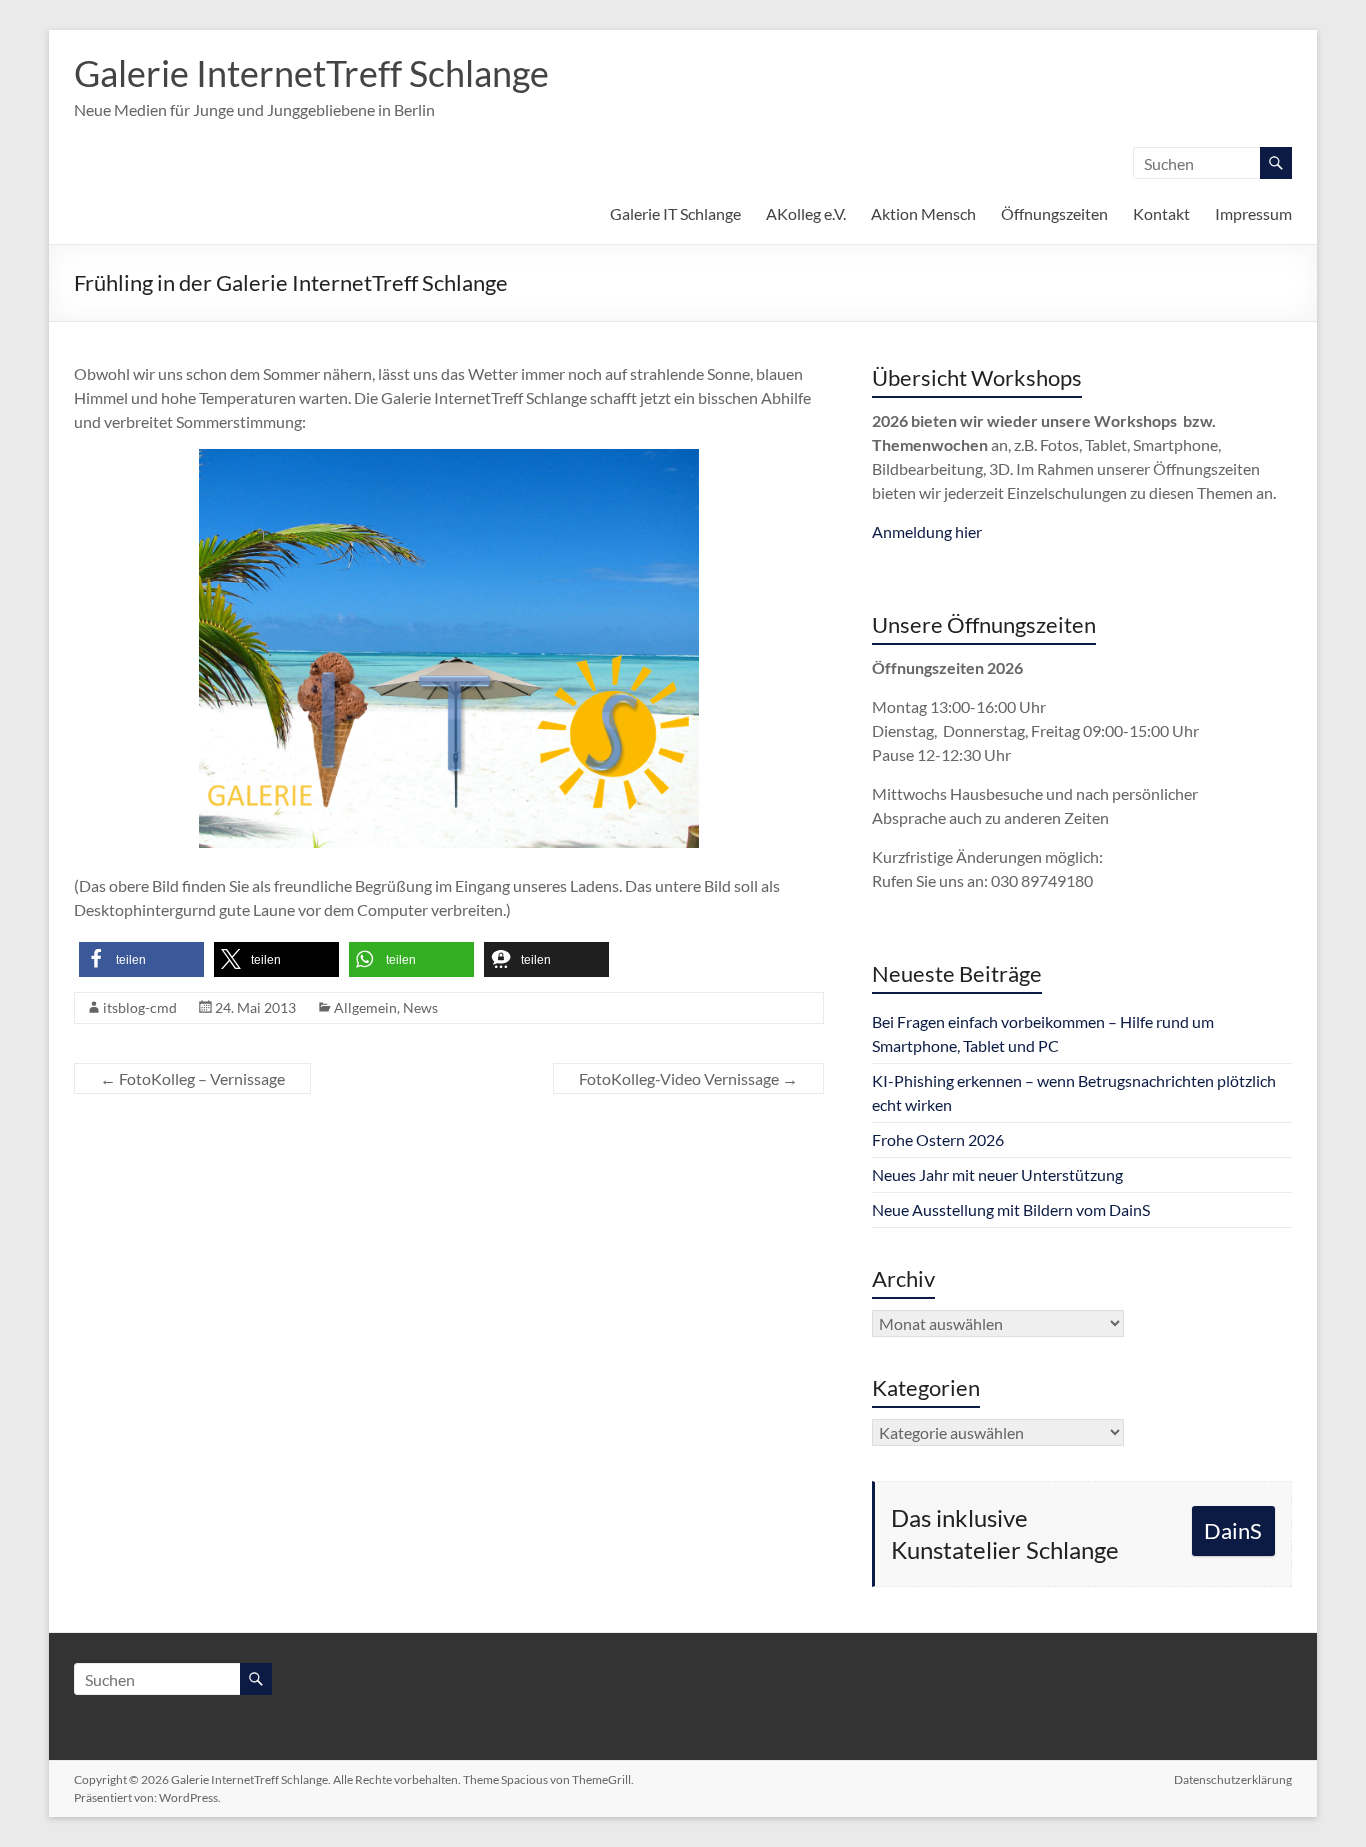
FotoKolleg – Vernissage (192, 1078)
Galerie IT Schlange (675, 213)
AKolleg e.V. (806, 213)
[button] (141, 959)
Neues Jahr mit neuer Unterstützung (997, 1174)
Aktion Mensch (923, 213)
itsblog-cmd (140, 1007)
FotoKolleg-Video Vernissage (688, 1078)
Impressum (1253, 213)
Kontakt (1161, 213)
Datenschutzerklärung (1233, 1779)
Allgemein (365, 1007)
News (420, 1007)
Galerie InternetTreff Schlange (311, 73)
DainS (1233, 1530)
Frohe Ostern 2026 (938, 1139)
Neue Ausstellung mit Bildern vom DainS (1011, 1209)
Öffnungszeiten (1054, 213)
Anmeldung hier (927, 531)
